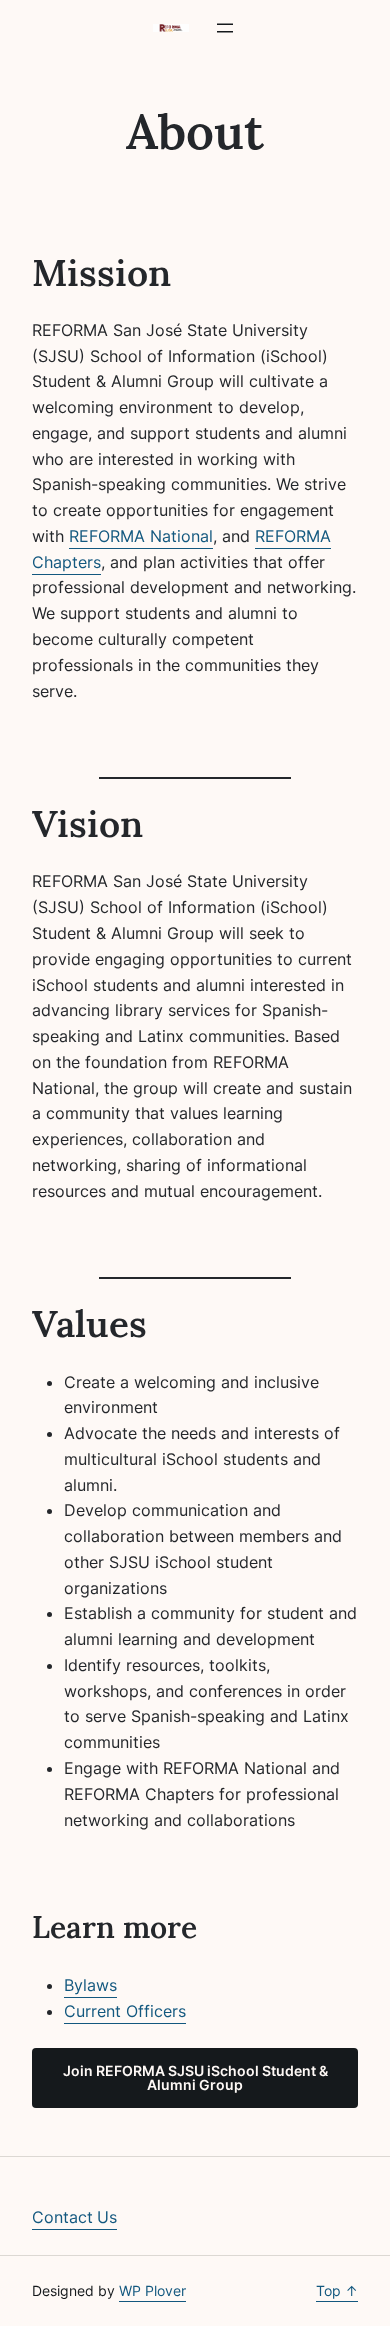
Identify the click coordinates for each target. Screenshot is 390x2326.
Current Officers (125, 2011)
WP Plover (152, 2290)
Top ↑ (337, 2290)
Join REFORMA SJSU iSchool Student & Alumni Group (195, 2077)
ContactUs (74, 2217)
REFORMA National (141, 536)
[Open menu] (225, 28)
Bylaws (90, 1985)
